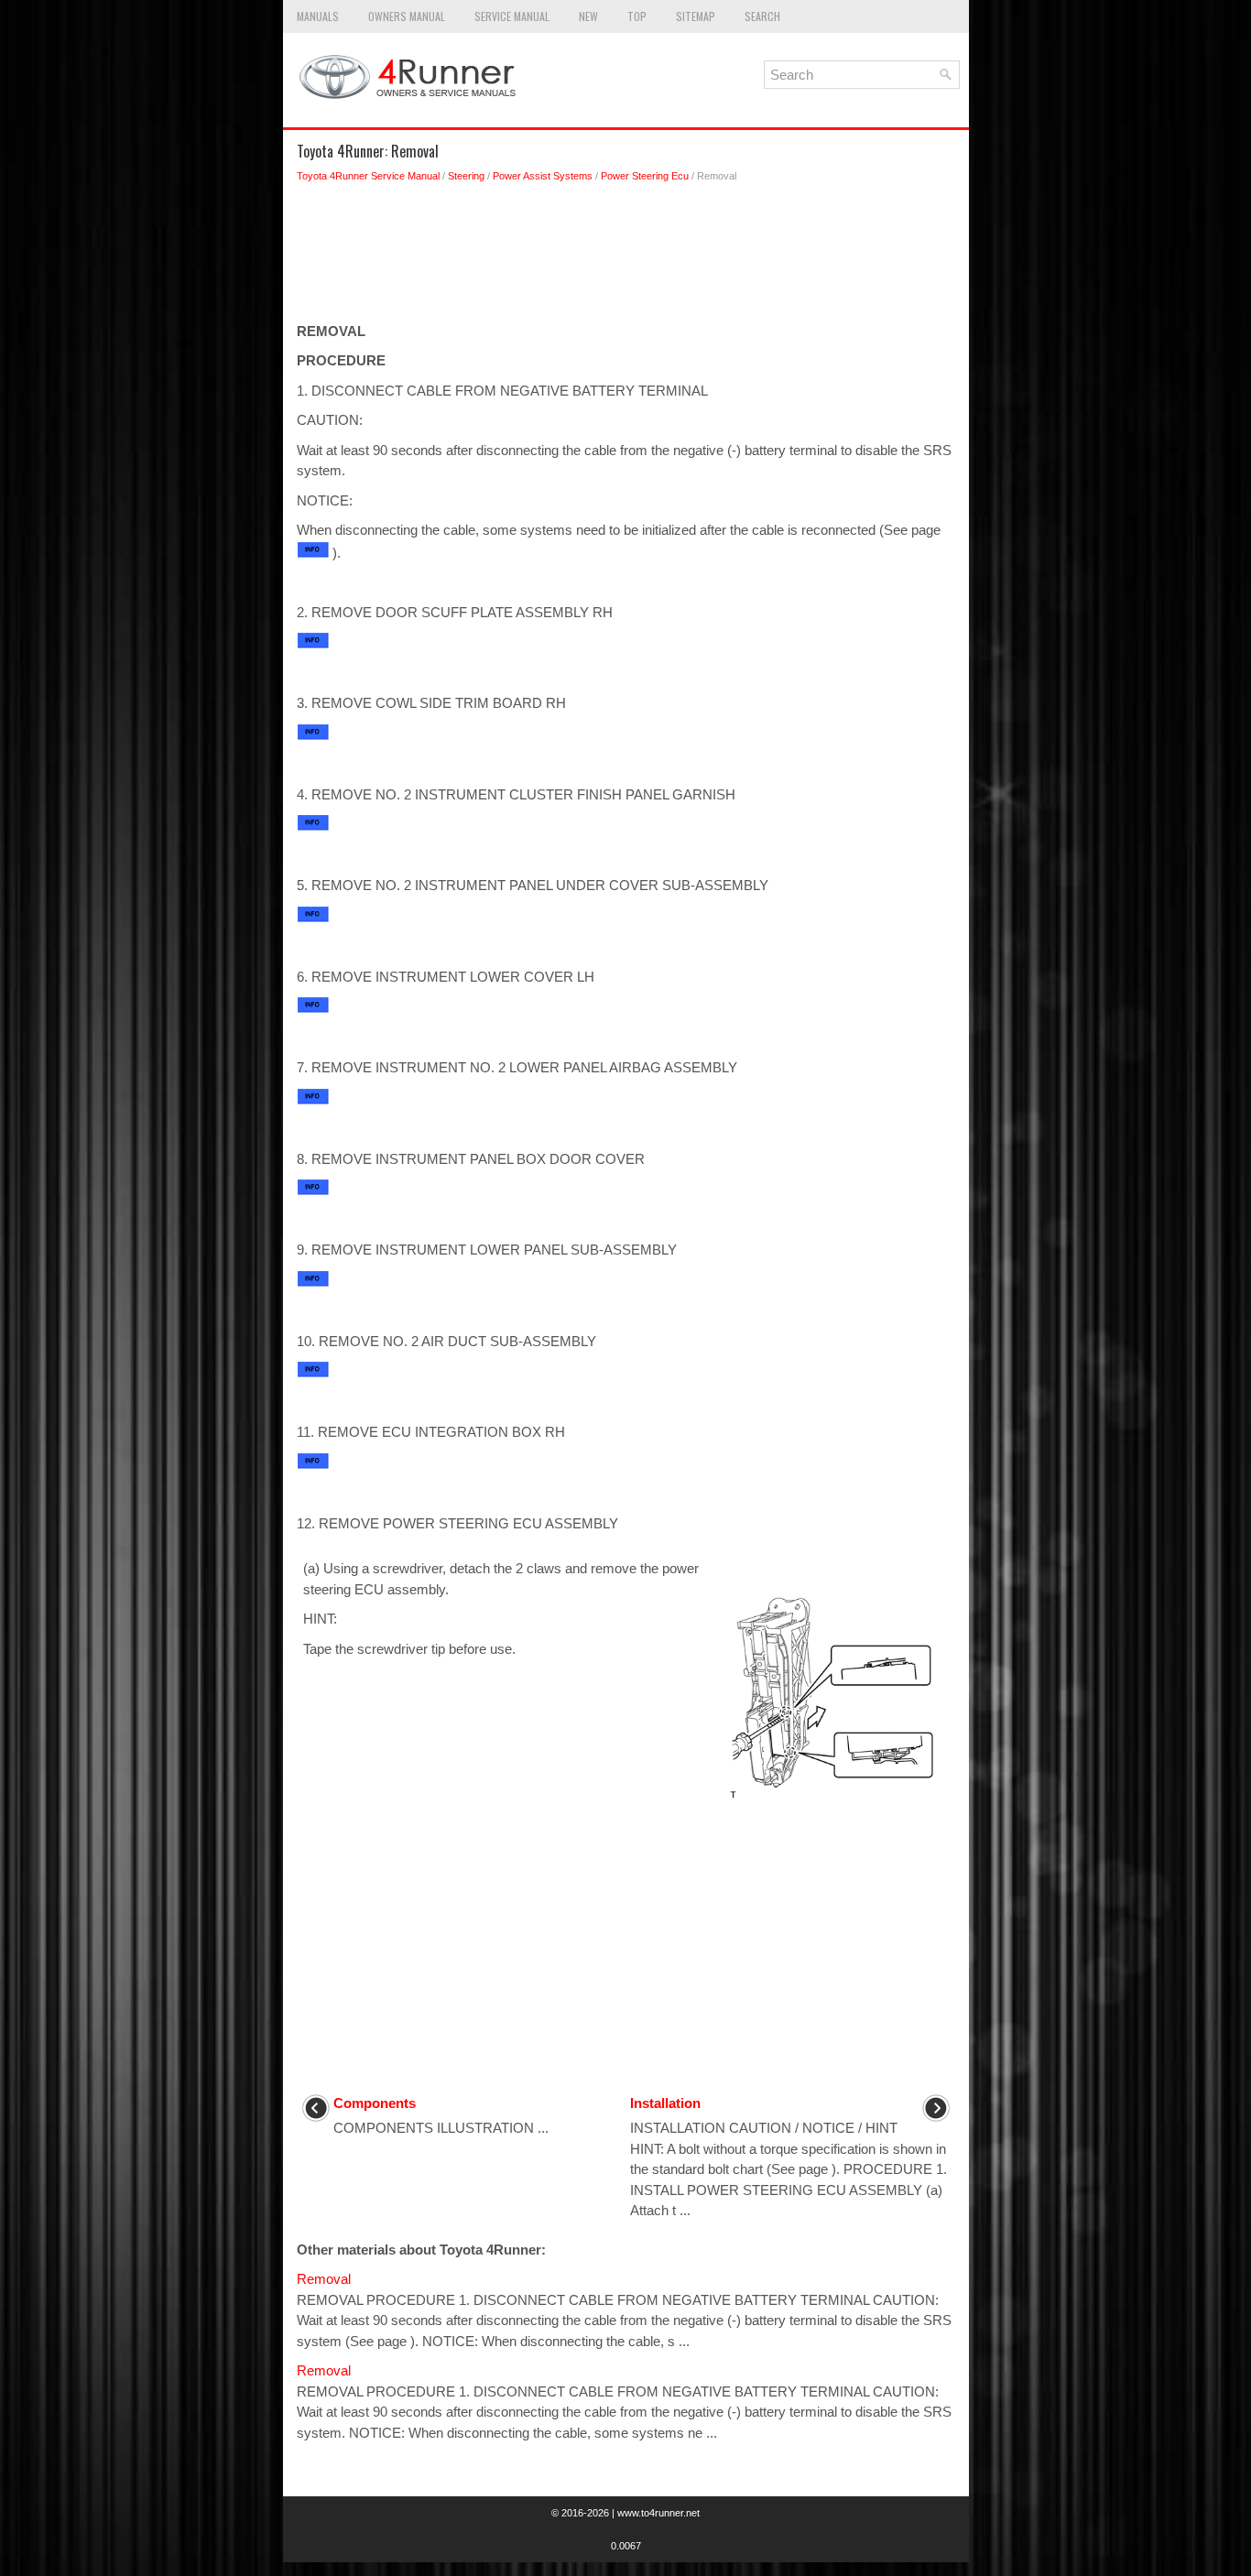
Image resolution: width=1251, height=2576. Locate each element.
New (588, 16)
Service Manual (512, 16)
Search (762, 16)
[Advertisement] (626, 257)
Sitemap (696, 16)
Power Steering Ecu (645, 176)
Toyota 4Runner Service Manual (368, 176)
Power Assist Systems (543, 176)
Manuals (318, 16)
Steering (466, 176)
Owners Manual (407, 16)
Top (637, 16)
